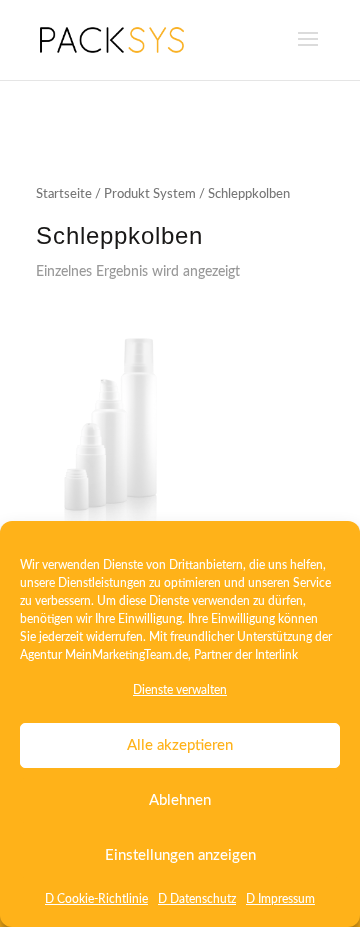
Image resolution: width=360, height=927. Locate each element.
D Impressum (280, 899)
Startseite (64, 194)
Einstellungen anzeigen (180, 855)
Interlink (276, 655)
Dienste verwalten (180, 690)
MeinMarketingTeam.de (126, 655)
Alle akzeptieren (180, 745)
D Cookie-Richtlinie (96, 899)
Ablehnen (180, 800)
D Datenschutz (197, 899)
